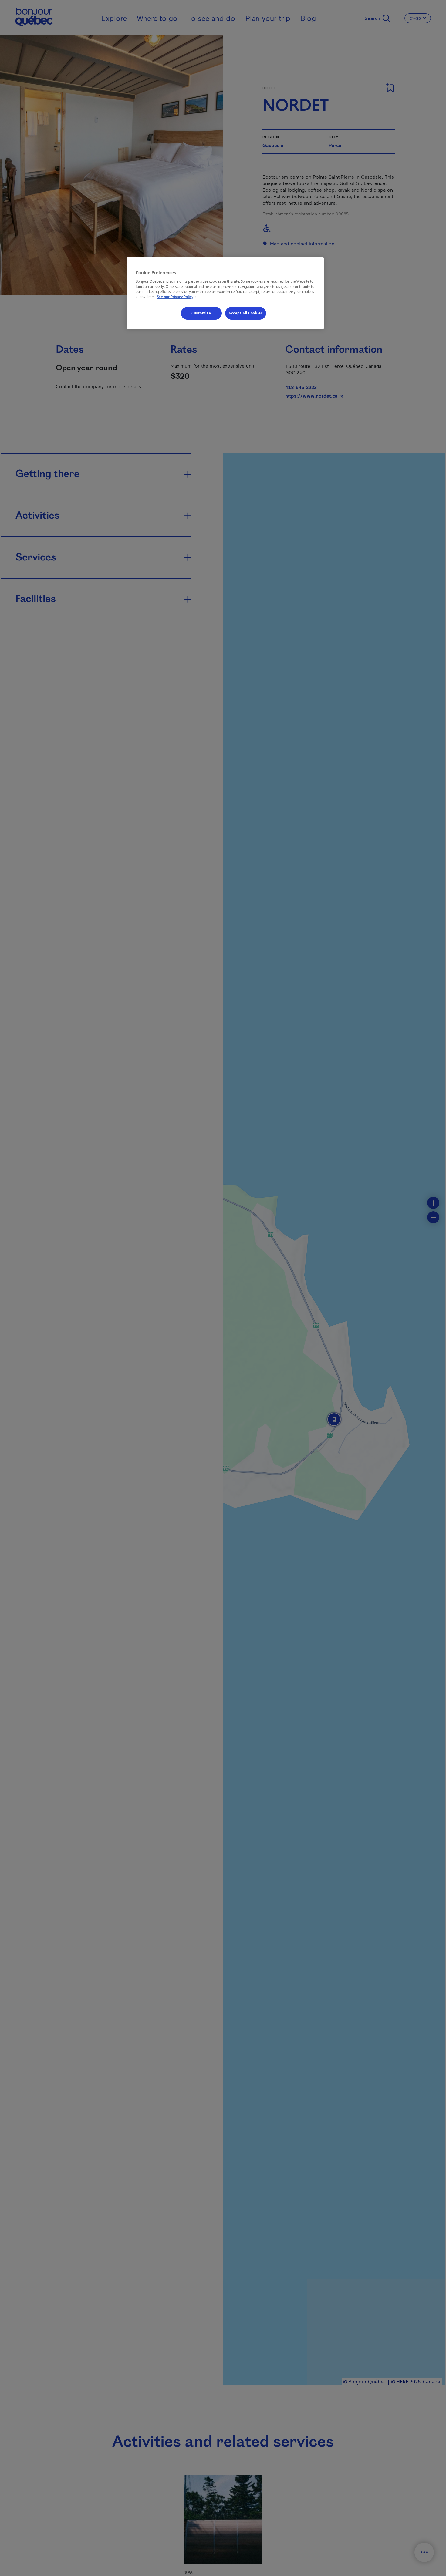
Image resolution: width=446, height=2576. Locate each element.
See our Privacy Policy (177, 297)
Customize (201, 313)
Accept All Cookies (246, 313)
